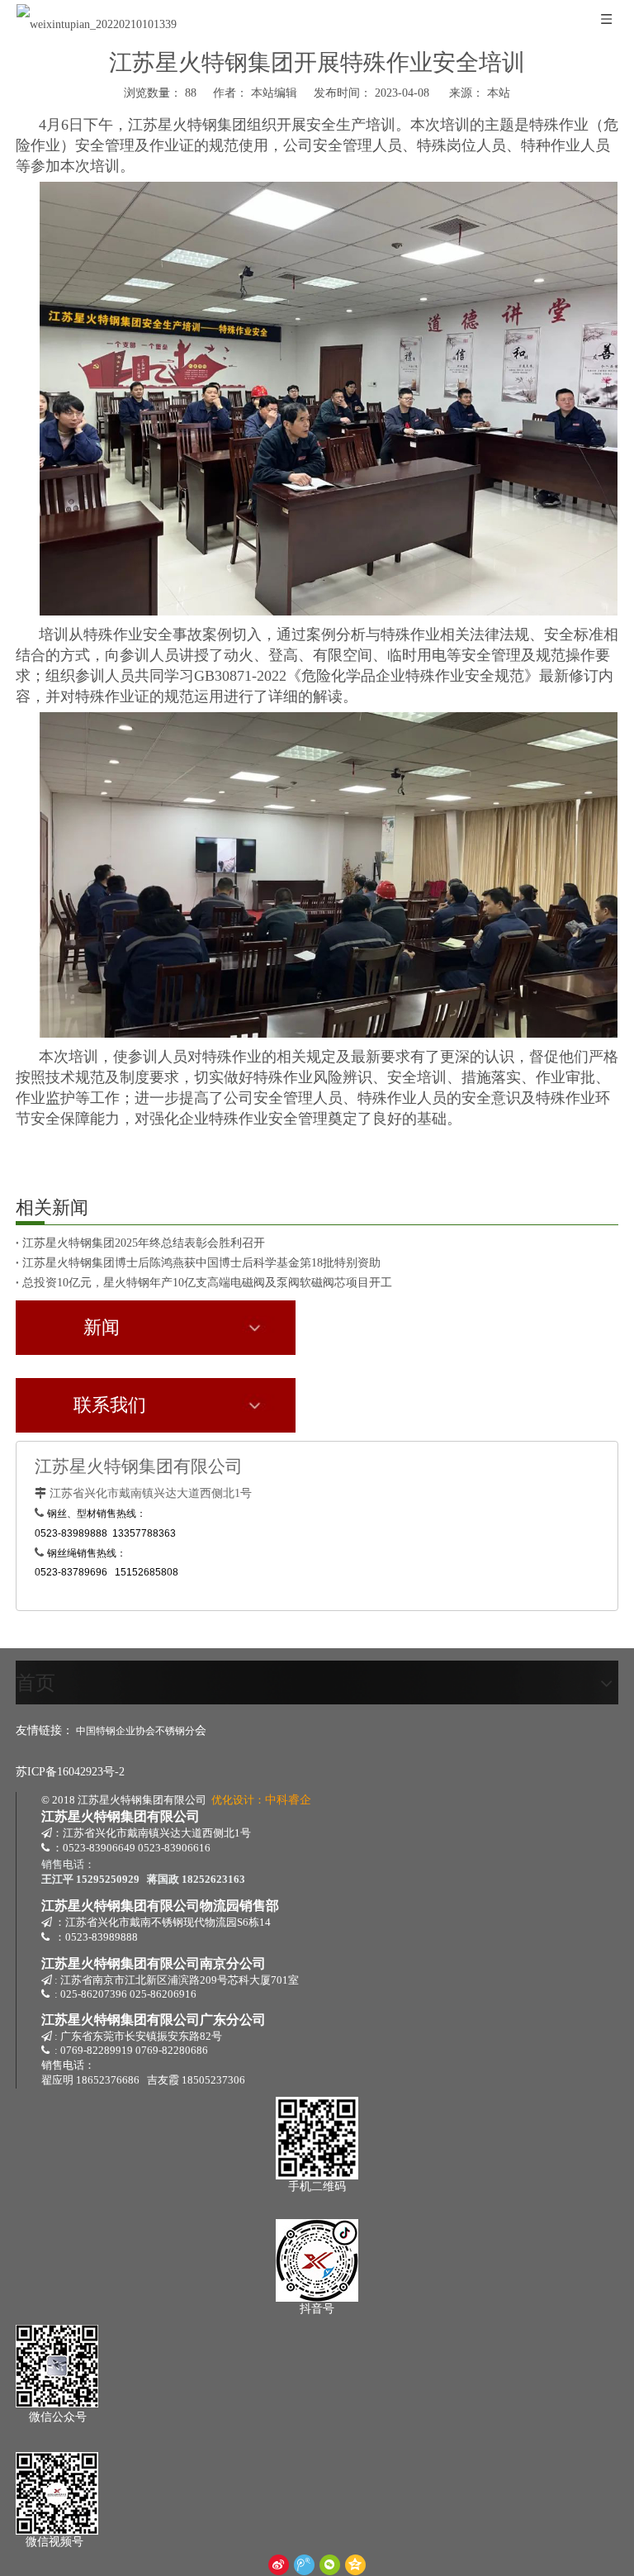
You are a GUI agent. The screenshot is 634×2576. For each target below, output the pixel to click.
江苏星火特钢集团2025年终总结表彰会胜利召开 (144, 1243)
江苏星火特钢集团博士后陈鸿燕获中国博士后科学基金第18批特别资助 (201, 1263)
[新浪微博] (279, 2565)
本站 (499, 93)
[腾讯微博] (304, 2565)
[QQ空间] (355, 2565)
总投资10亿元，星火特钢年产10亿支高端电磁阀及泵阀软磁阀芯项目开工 (207, 1283)
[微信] (330, 2565)
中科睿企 (288, 1800)
